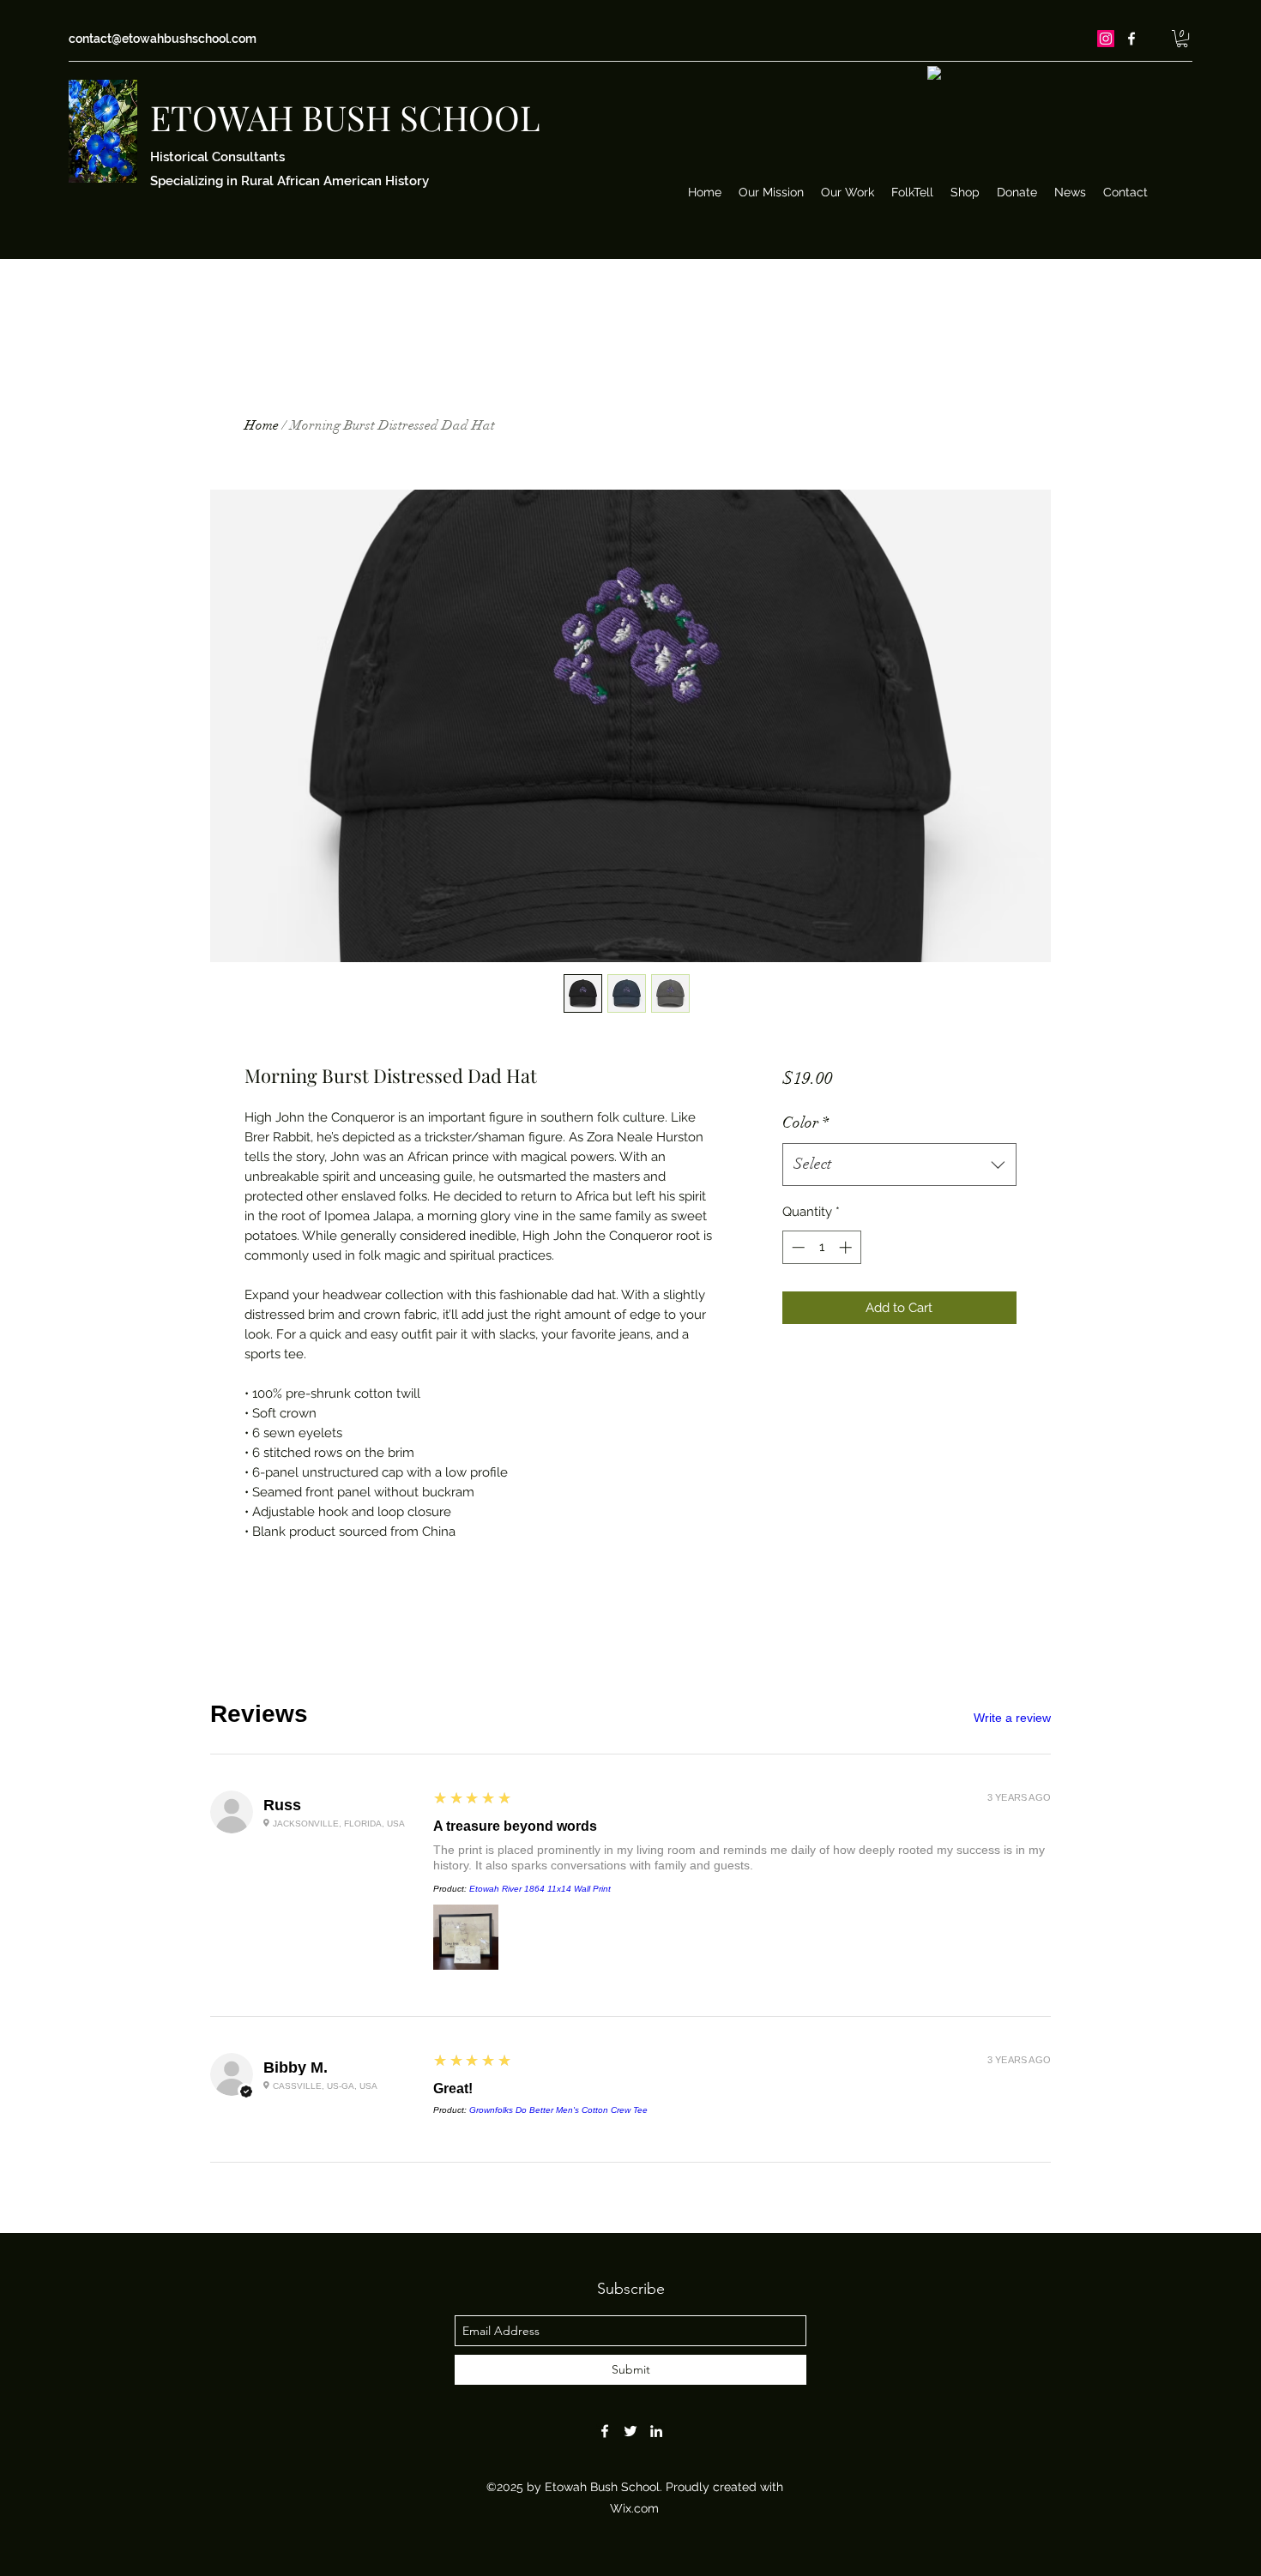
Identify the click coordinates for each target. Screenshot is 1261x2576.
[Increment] (847, 1247)
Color (805, 1122)
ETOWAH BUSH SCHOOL (345, 117)
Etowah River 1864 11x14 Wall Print (540, 1889)
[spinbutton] (821, 1247)
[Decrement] (796, 1247)
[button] (1182, 39)
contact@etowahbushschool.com (163, 39)
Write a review (1012, 1718)
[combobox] (899, 1165)
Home (262, 425)
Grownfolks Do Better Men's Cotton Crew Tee (558, 2110)
